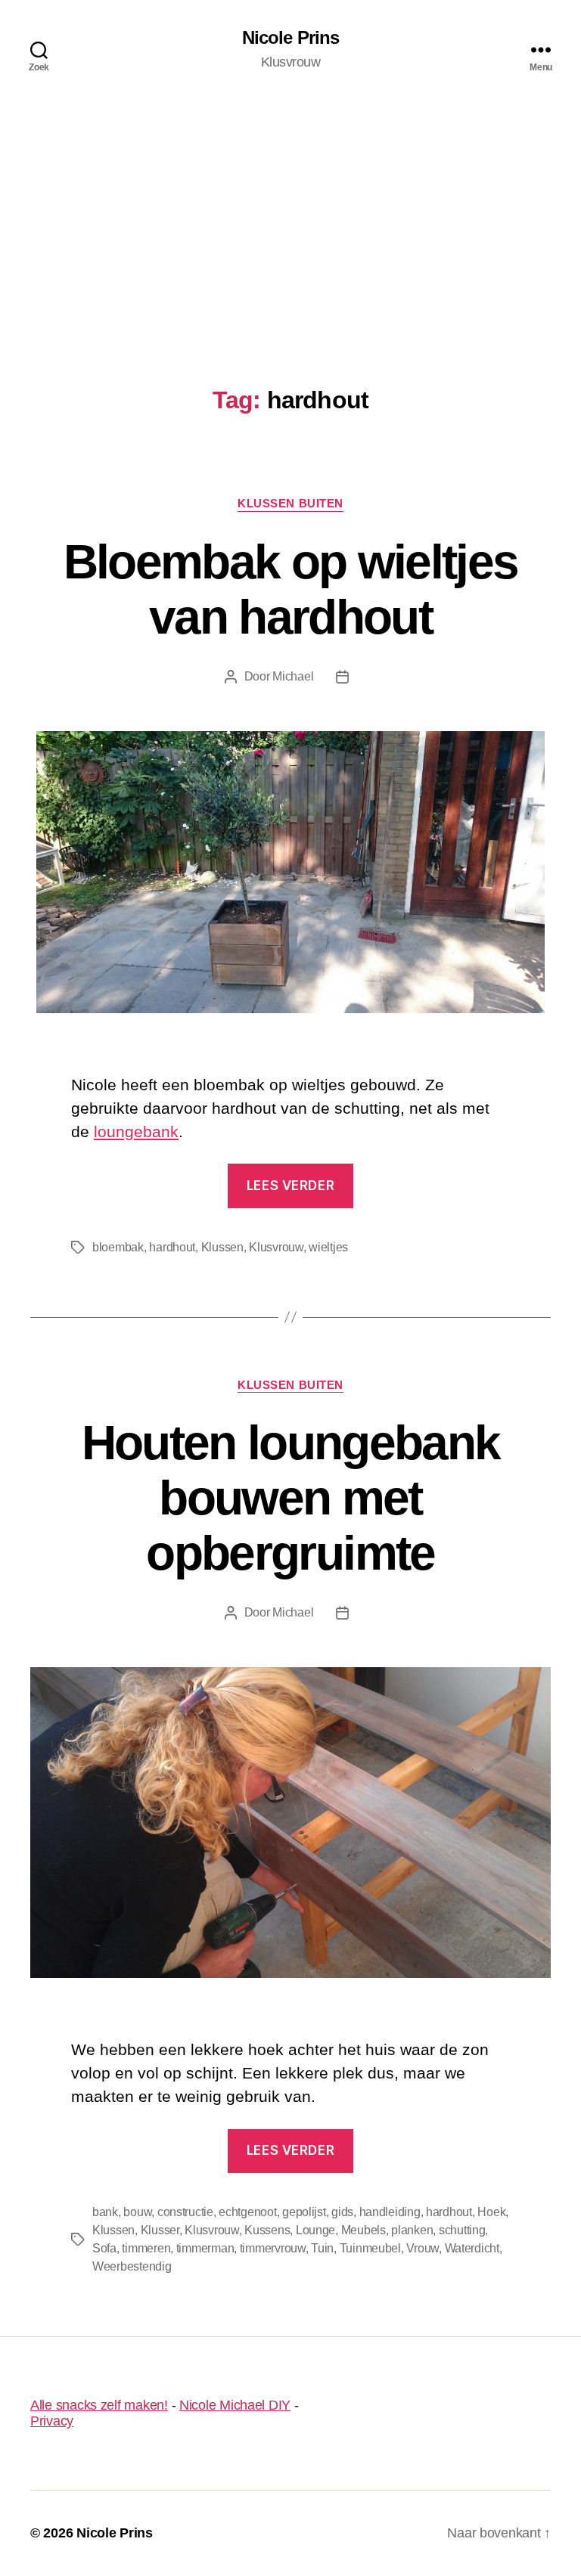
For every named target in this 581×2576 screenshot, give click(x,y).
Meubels (364, 2230)
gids (342, 2212)
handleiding (390, 2212)
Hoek (491, 2212)
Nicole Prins (290, 38)
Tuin (322, 2248)
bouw (137, 2212)
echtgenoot (247, 2212)
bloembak (118, 1247)
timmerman (205, 2248)
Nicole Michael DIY (235, 2405)
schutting (462, 2230)
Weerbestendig (132, 2266)
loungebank (136, 1131)
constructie (185, 2212)
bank (105, 2212)
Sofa (104, 2248)
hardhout (172, 1247)
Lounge (315, 2230)
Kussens (267, 2230)
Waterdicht (472, 2248)
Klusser (160, 2230)
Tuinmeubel (370, 2248)
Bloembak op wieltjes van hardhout (291, 589)
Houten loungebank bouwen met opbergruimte (291, 1498)
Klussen (222, 1247)
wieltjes (328, 1247)
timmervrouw (273, 2248)
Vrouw (423, 2248)
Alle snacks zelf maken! (99, 2405)
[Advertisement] (290, 212)
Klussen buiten (290, 503)
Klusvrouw (276, 1247)
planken (412, 2230)
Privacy (52, 2421)
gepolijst (304, 2212)
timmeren (146, 2248)
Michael (293, 676)
